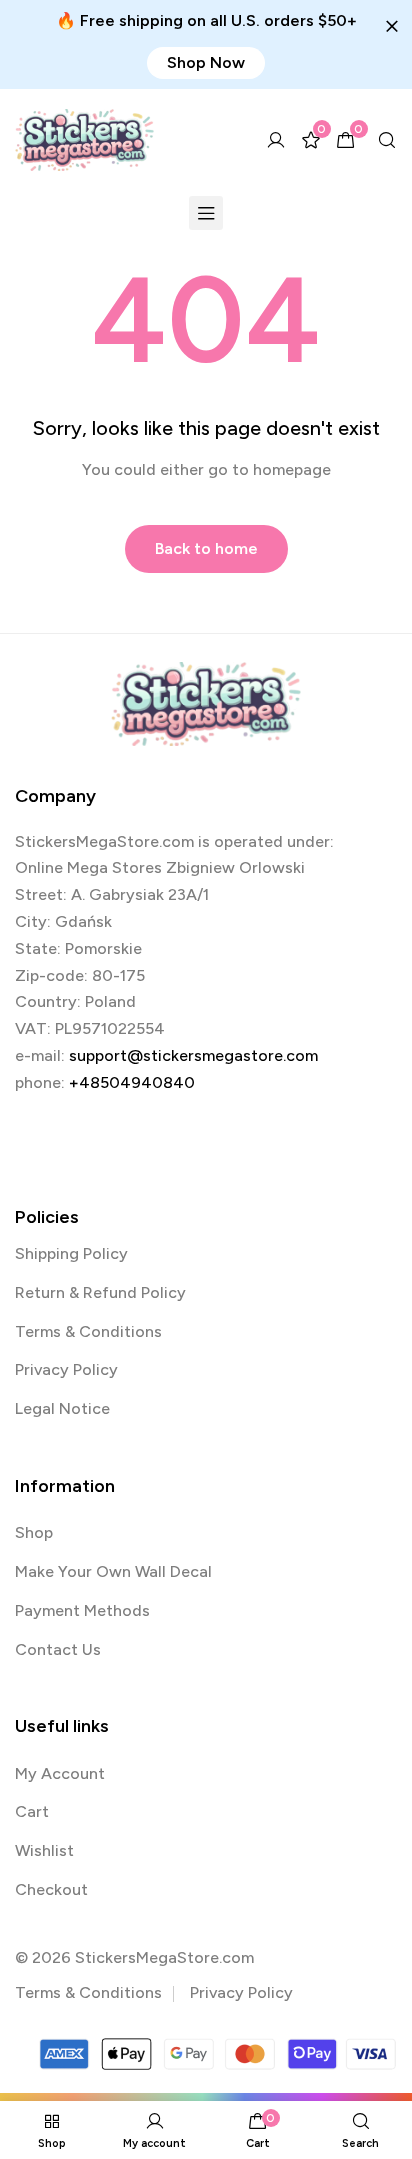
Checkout (51, 1889)
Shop (34, 1532)
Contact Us (58, 1649)
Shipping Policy (71, 1253)
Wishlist (44, 1850)
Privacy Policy (66, 1369)
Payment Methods (82, 1610)
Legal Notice (62, 1408)
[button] (206, 63)
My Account (60, 1773)
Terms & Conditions (88, 1331)
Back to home (206, 548)
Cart (32, 1811)
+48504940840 (132, 1082)
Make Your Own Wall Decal (113, 1571)
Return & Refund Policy (100, 1292)
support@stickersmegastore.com (193, 1055)
